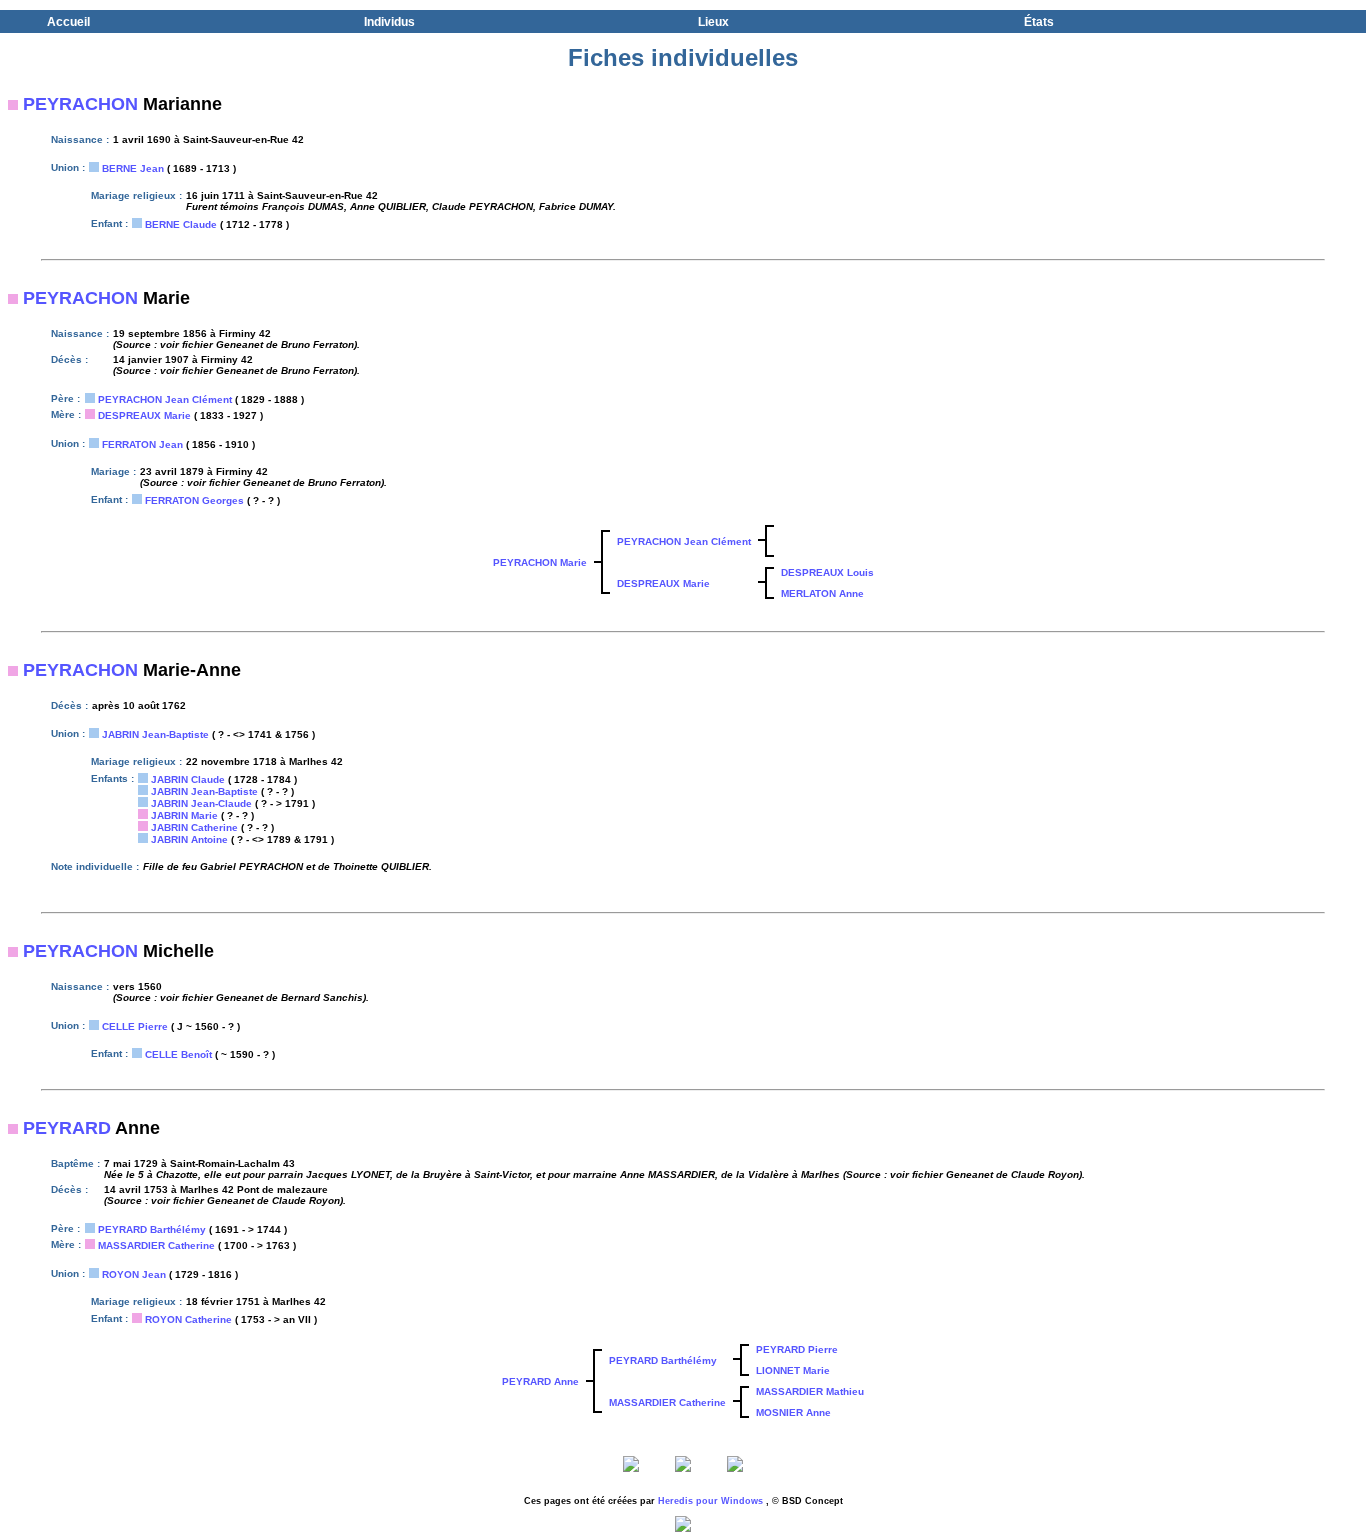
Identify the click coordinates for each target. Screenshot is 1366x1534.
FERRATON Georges (194, 500)
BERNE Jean (133, 168)
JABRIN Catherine (194, 827)
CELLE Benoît (178, 1054)
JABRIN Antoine (189, 839)
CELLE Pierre (135, 1026)
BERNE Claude (181, 224)
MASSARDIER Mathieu (810, 1391)
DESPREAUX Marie (144, 415)
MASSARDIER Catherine (156, 1245)
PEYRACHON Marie (540, 562)
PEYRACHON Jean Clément (165, 399)
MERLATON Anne (822, 593)
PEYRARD (67, 1128)
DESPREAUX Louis (827, 572)
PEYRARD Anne (540, 1381)
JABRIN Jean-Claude (201, 803)
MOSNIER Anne (793, 1412)
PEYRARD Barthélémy (152, 1229)
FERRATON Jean (142, 444)
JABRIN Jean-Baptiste (155, 734)
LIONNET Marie (793, 1370)
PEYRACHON (80, 104)
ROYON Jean (134, 1274)
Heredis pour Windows (710, 1501)
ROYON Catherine (188, 1319)
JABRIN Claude (188, 779)
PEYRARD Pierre (797, 1349)
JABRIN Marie (184, 815)
